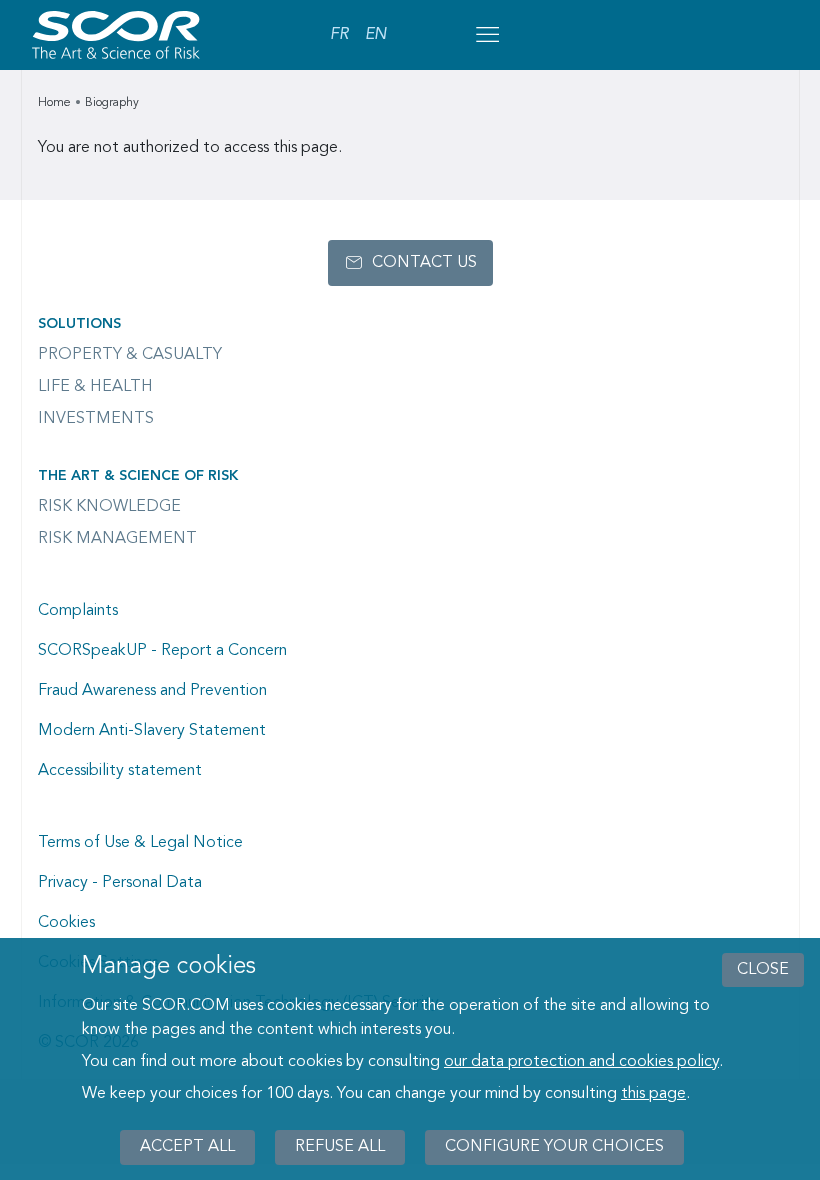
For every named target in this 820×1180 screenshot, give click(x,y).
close (763, 970)
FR (339, 35)
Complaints (78, 611)
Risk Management (117, 539)
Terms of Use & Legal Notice (140, 843)
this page (653, 1094)
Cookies (66, 923)
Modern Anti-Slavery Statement (152, 731)
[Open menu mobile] (487, 35)
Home (54, 103)
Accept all (187, 1147)
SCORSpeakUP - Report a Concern (162, 651)
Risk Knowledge (109, 507)
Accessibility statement (120, 771)
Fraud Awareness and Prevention (152, 691)
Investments (96, 419)
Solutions (79, 324)
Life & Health (95, 387)
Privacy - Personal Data (120, 883)
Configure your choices (554, 1147)
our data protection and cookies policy (581, 1062)
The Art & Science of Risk (138, 476)
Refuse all (340, 1147)
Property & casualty (130, 355)
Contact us (424, 263)
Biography (112, 103)
